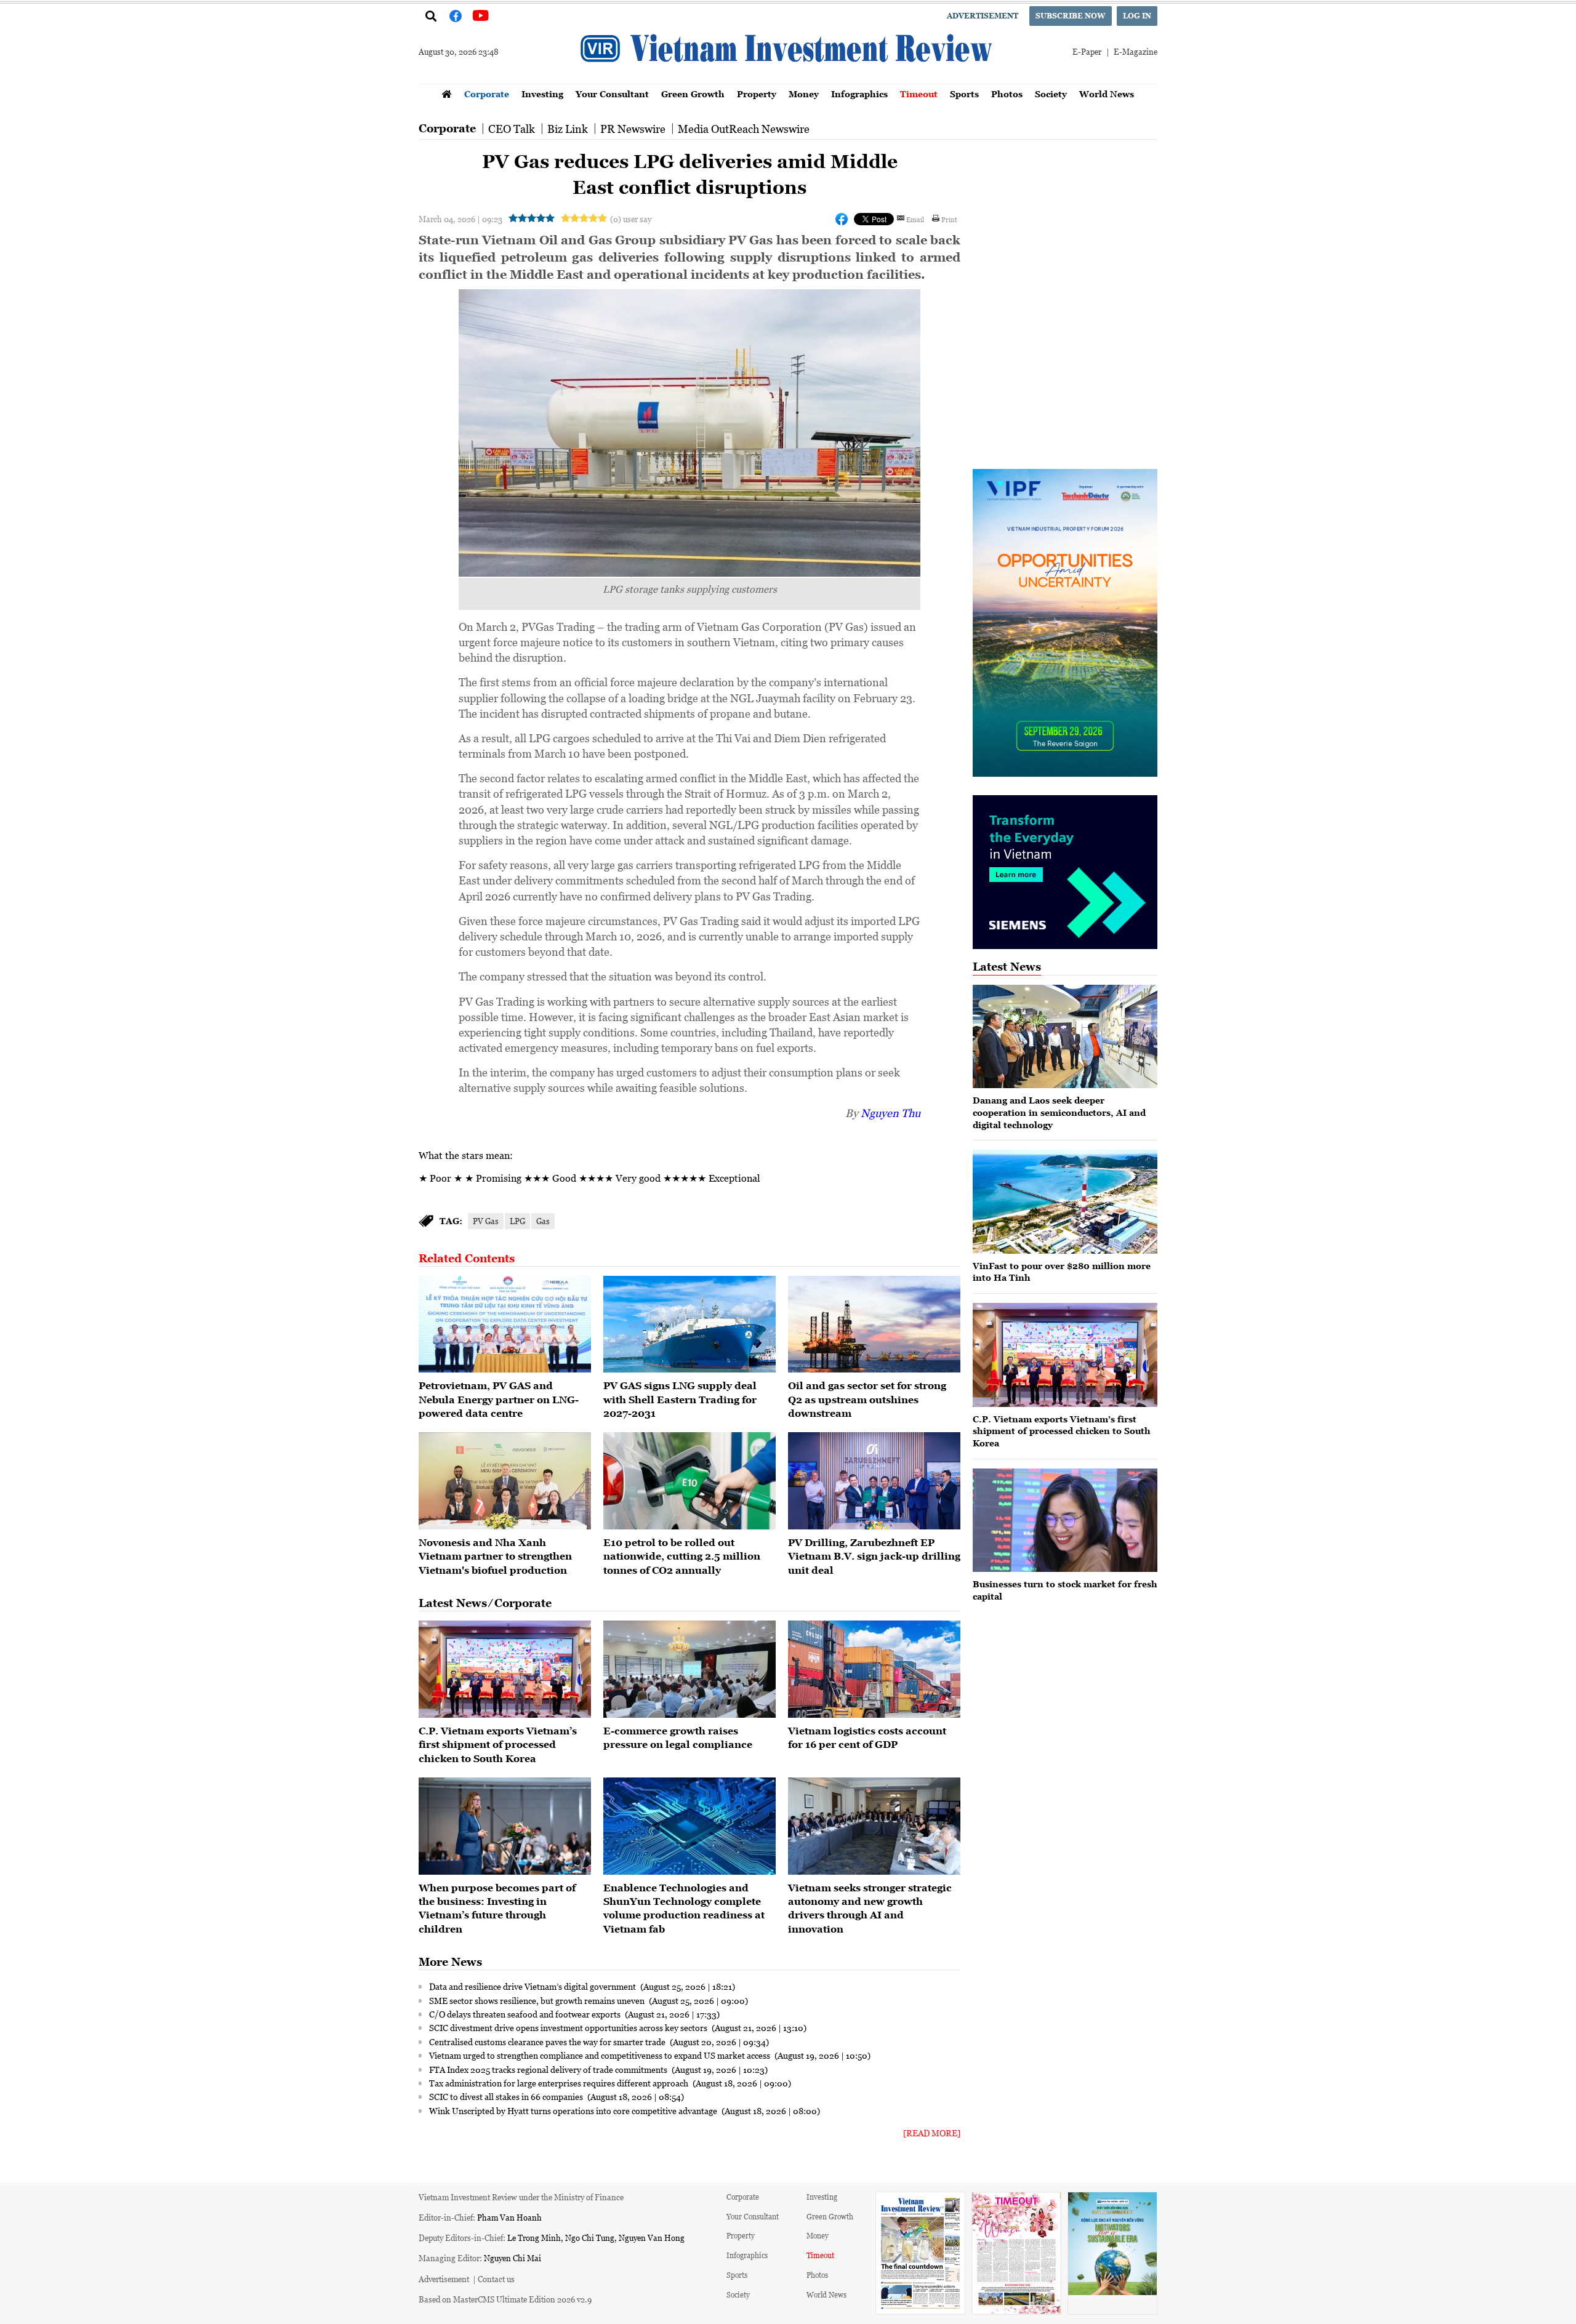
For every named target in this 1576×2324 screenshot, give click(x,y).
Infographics (859, 94)
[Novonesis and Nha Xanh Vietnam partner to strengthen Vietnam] (505, 1481)
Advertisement (983, 16)
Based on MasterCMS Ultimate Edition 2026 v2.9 (505, 2299)
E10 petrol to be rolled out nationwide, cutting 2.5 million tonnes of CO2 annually (682, 1556)
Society (1051, 94)
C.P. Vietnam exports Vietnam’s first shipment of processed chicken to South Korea (498, 1745)
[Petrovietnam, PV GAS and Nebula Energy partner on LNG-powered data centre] (505, 1324)
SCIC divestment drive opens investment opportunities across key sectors (569, 2027)
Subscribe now (1071, 16)
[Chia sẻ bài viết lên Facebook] (842, 219)
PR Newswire (633, 129)
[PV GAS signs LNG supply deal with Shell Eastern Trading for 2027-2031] (689, 1324)
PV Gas (486, 1221)
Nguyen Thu (891, 1113)
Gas (543, 1221)
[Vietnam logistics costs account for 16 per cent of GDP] (874, 1669)
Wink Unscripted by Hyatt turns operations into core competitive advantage (574, 2110)
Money (804, 94)
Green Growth (693, 94)
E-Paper (1087, 51)
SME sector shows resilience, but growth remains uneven (538, 2000)
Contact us (496, 2279)
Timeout (919, 94)
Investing (542, 94)
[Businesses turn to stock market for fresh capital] (1065, 1521)
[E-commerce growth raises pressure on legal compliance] (689, 1669)
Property (757, 94)
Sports (964, 94)
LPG (517, 1221)
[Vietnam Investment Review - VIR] (788, 80)
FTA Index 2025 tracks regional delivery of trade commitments (549, 2069)
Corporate (487, 94)
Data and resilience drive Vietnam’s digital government (533, 1986)
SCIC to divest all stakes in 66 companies (507, 2096)
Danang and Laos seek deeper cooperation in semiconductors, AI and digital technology (1059, 1112)
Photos (1007, 94)
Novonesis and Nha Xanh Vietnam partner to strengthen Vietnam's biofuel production (495, 1556)
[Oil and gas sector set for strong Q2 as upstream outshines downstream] (874, 1324)
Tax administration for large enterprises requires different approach (560, 2083)
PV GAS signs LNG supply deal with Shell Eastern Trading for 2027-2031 (680, 1399)
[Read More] (932, 2133)
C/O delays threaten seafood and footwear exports (526, 2014)
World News (1107, 94)
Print (949, 219)
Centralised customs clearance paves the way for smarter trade (548, 2042)
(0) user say (631, 219)
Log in (1137, 16)
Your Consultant (612, 94)
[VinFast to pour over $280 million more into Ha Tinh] (1065, 1202)
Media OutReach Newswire (744, 129)
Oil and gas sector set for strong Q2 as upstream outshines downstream (867, 1399)
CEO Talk (512, 129)
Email (915, 219)
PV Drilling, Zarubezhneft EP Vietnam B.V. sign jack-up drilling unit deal (874, 1556)
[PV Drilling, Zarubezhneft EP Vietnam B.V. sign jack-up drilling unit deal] (874, 1481)
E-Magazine (1136, 51)
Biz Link (568, 129)
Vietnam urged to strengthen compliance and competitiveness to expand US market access (601, 2055)
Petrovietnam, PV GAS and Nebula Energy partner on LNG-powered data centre (499, 1399)
